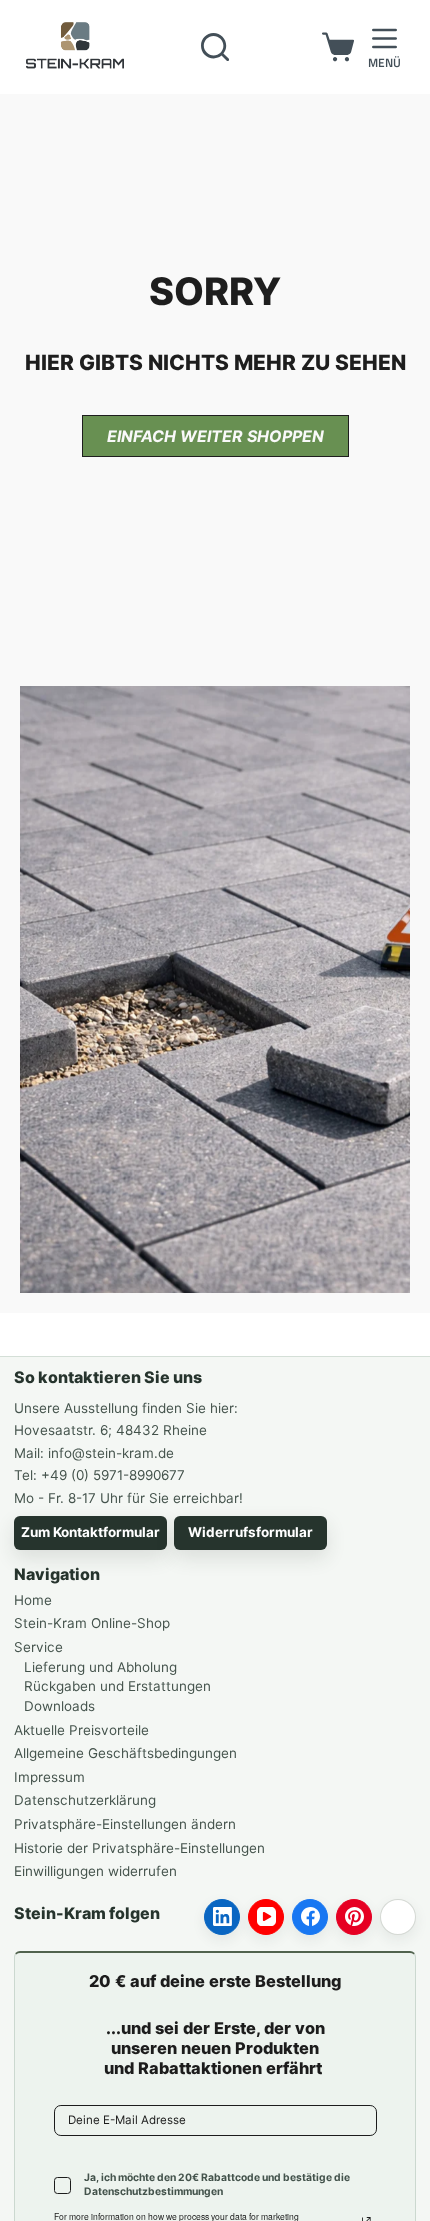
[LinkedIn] (222, 1917)
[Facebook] (310, 1917)
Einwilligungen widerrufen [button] (95, 1871)
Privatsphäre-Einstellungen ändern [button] (125, 1824)
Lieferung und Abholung (100, 1667)
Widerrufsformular (250, 1532)
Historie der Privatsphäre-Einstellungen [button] (139, 1848)
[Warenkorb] (338, 47)
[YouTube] (266, 1917)
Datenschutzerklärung (85, 1800)
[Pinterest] (354, 1917)
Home (33, 1600)
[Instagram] (398, 1917)
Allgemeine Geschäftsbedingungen (125, 1753)
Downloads (59, 1706)
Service (38, 1647)
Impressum (49, 1777)
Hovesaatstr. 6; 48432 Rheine (110, 1430)
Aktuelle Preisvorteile (81, 1730)
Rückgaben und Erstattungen (117, 1686)
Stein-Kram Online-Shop (92, 1623)
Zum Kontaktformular (90, 1532)
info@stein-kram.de (111, 1453)
